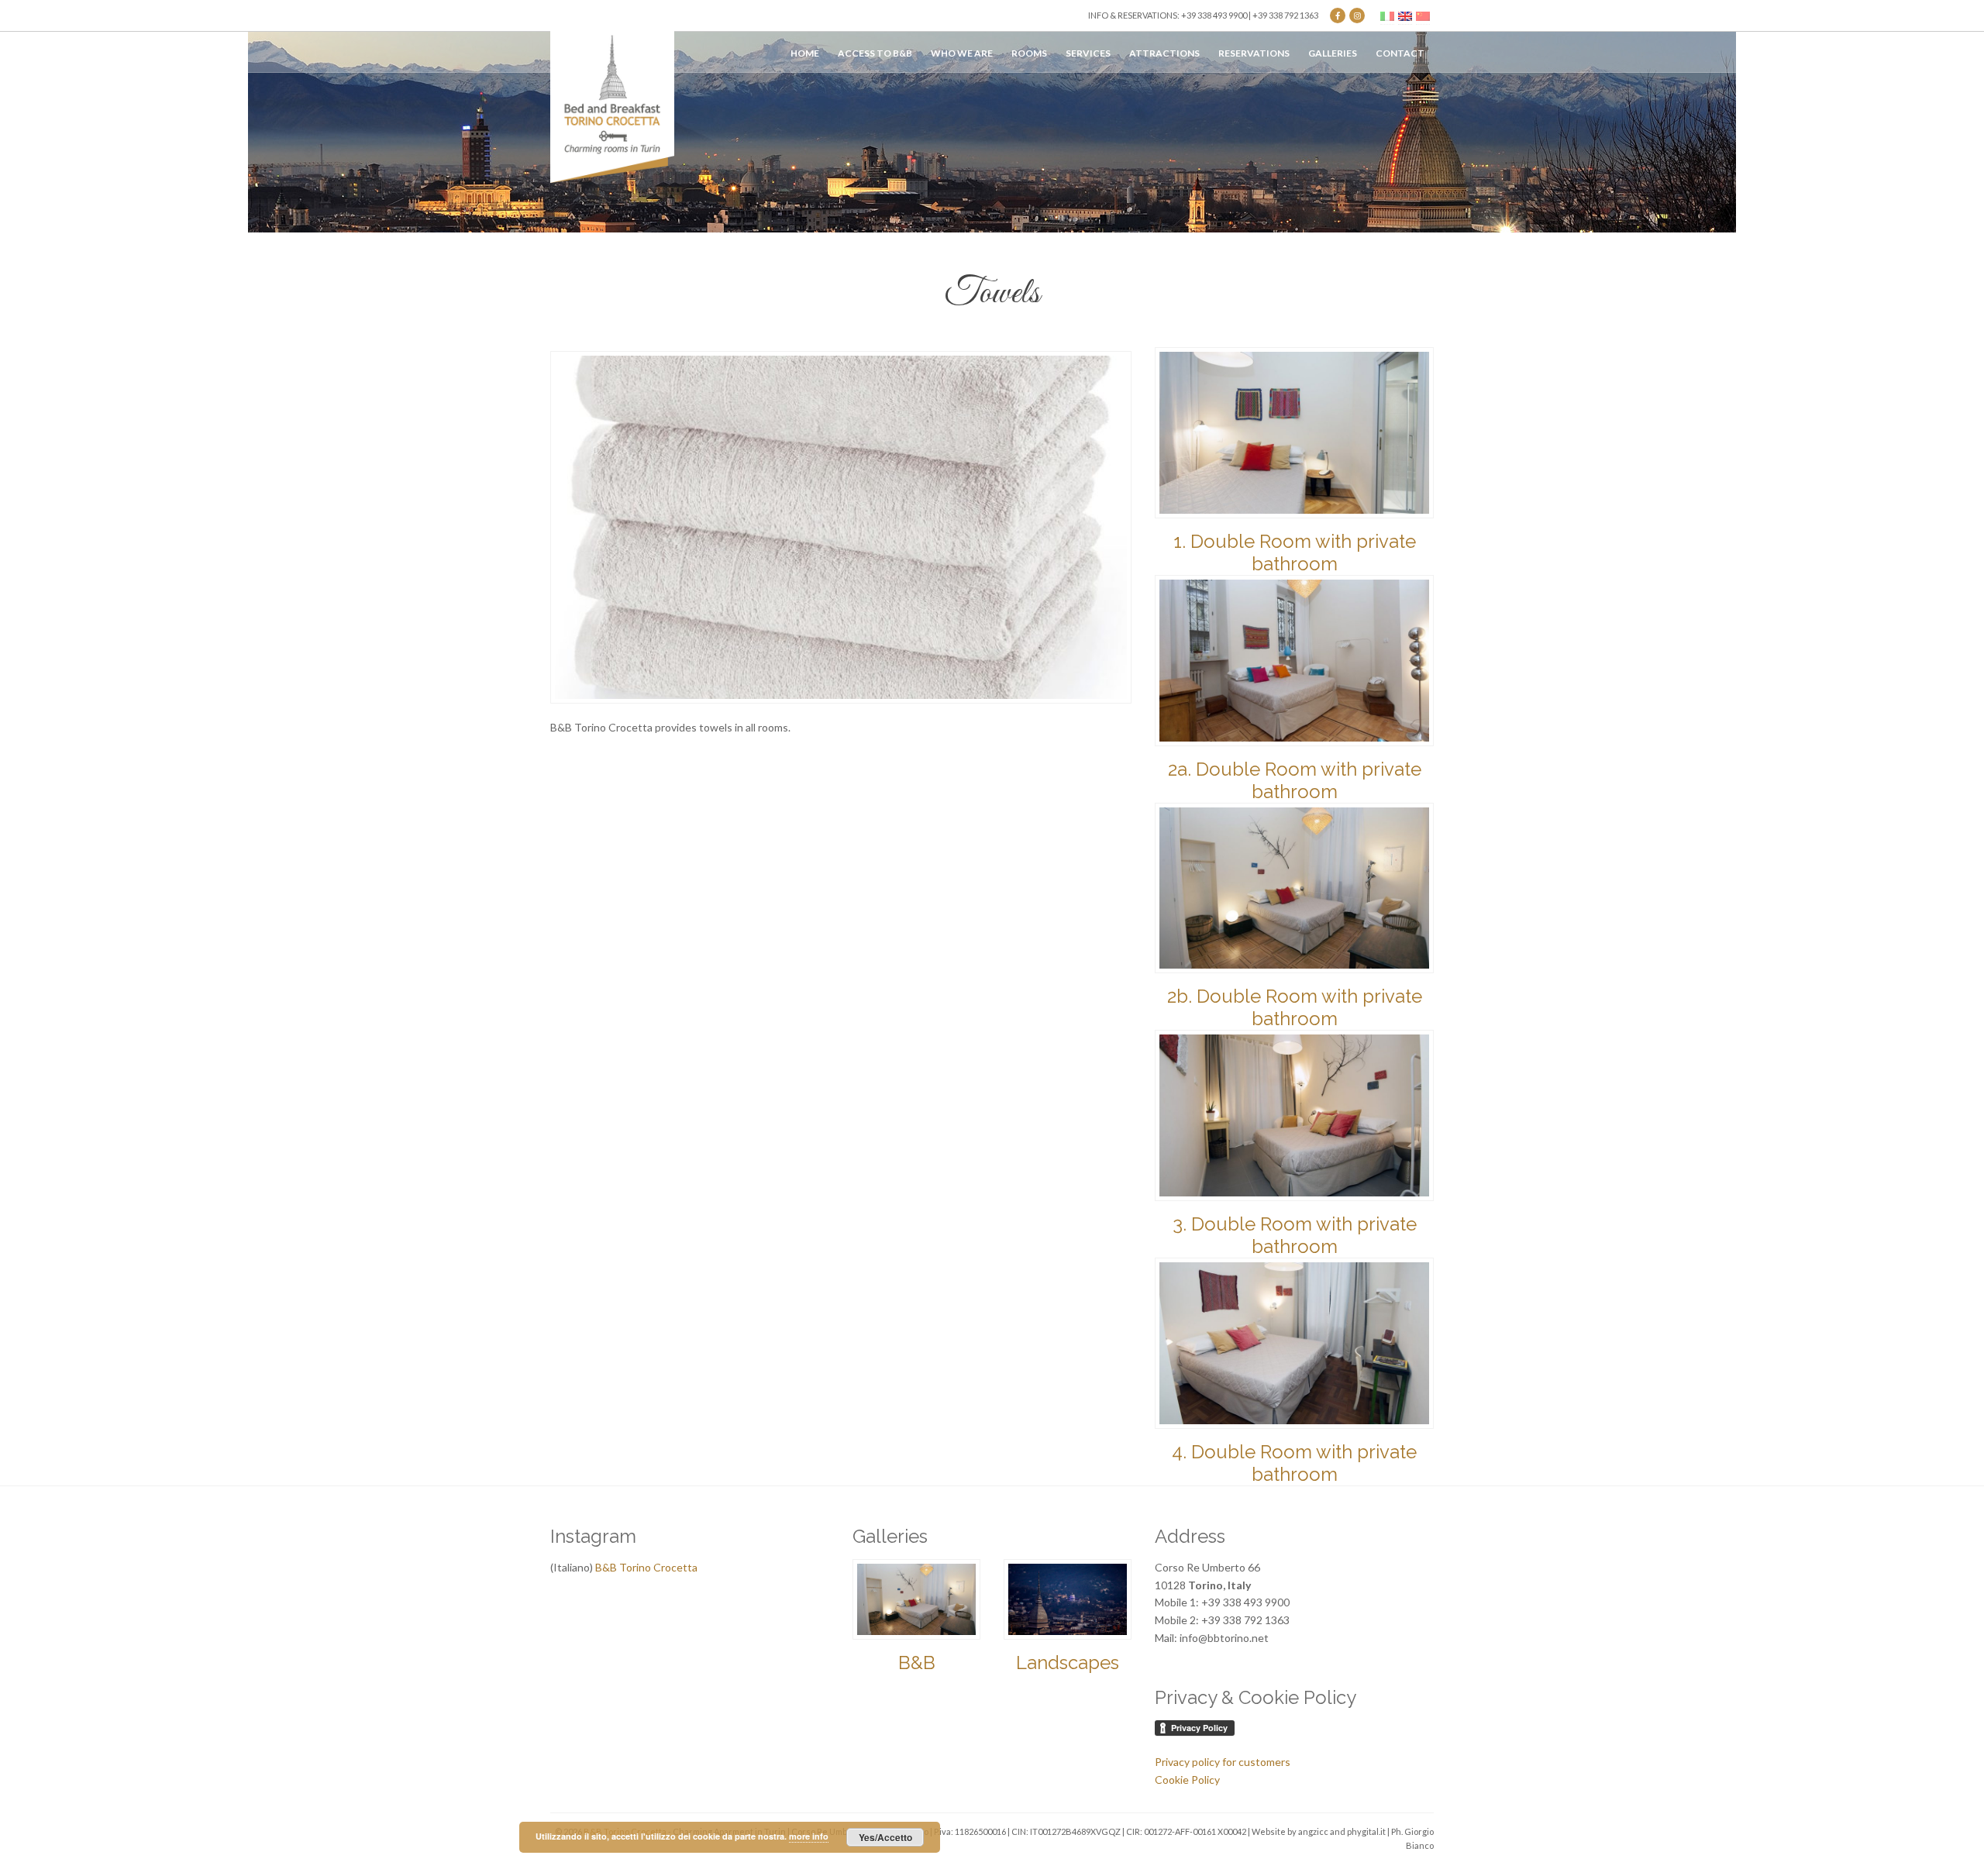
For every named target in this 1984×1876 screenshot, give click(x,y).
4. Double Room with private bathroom (1294, 1463)
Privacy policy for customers (1223, 1762)
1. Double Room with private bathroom (1295, 552)
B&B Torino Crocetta (646, 1567)
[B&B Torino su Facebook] (1338, 15)
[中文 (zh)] (1423, 15)
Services (1088, 53)
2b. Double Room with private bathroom (1295, 1007)
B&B (917, 1663)
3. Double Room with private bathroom (1295, 1235)
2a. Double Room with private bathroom (1295, 780)
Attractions (1164, 53)
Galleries (1333, 53)
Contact (1400, 53)
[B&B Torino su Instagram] (1357, 15)
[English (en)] (1405, 15)
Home (805, 53)
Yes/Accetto (885, 1837)
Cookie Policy (1187, 1780)
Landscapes (1068, 1663)
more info (809, 1836)
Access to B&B (875, 53)
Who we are (962, 53)
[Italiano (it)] (1387, 15)
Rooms (1029, 53)
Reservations (1254, 53)
